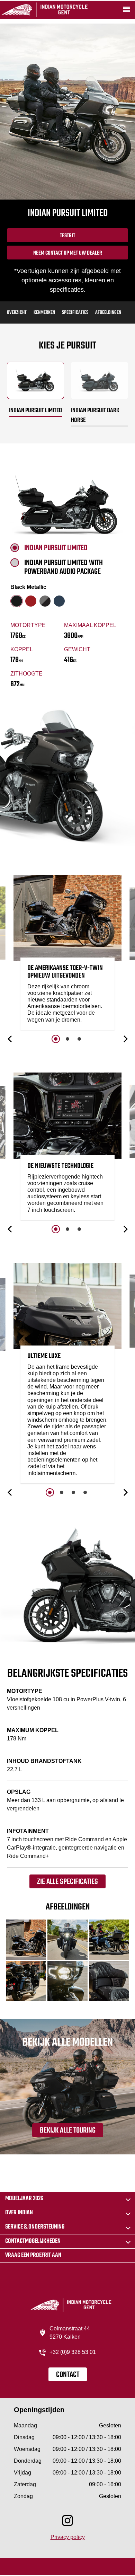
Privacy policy (68, 2537)
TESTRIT (67, 236)
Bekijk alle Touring (68, 2131)
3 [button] (79, 1039)
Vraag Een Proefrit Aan (33, 2255)
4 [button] (85, 1492)
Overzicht (17, 313)
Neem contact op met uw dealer (68, 253)
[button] (10, 1039)
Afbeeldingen (108, 313)
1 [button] (56, 1039)
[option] (67, 954)
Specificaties (75, 313)
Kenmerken (44, 313)
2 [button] (67, 1039)
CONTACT (68, 2375)
